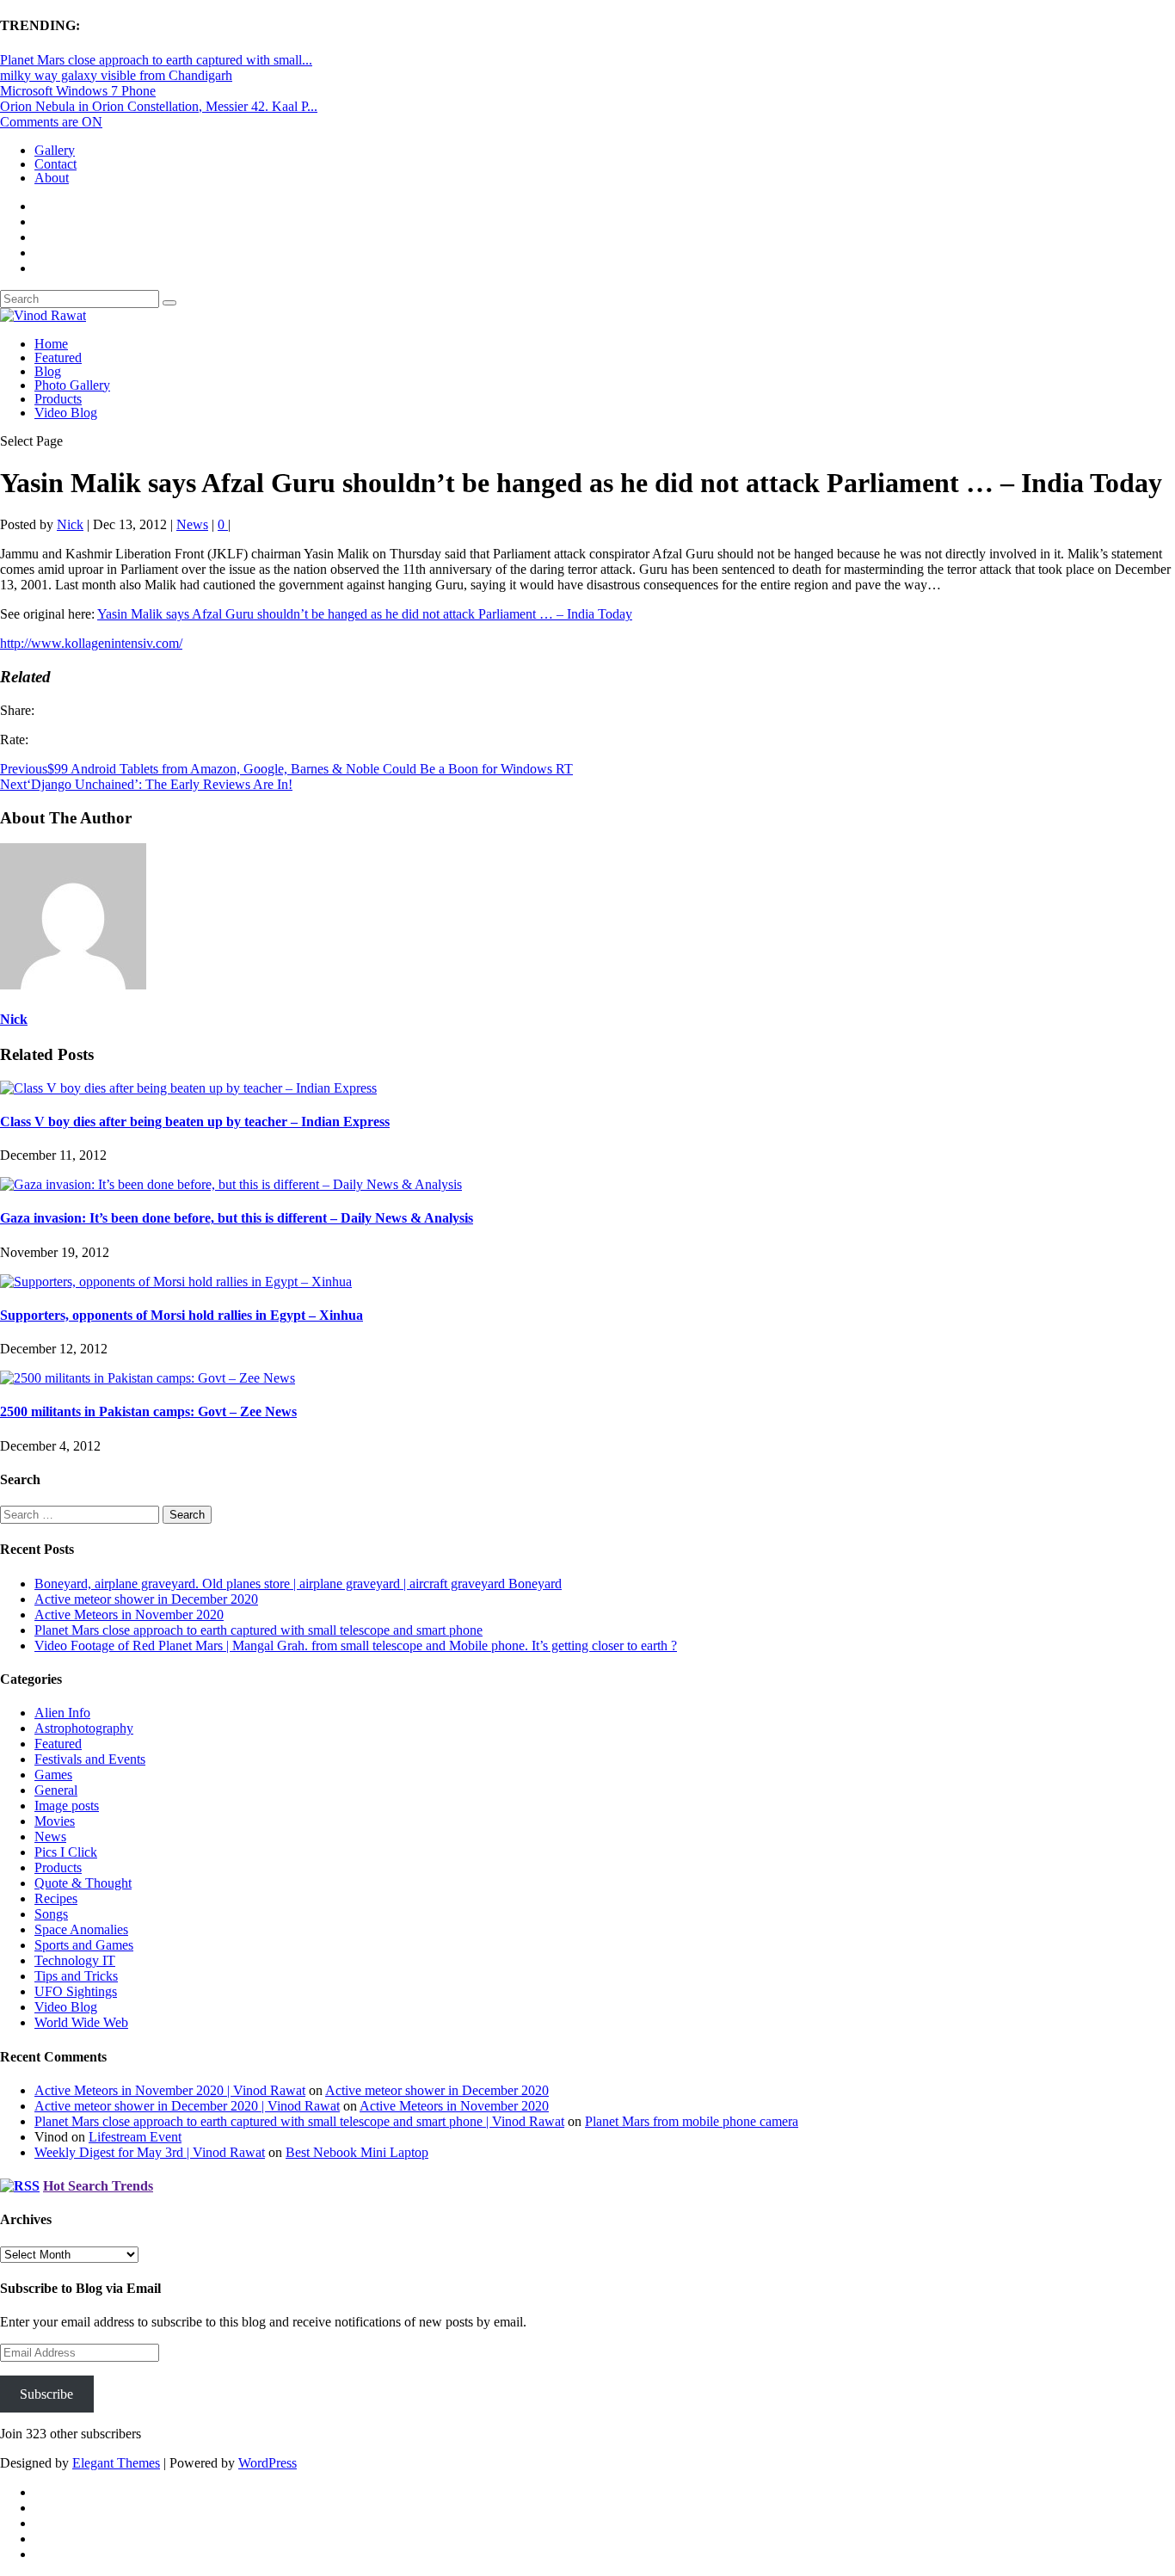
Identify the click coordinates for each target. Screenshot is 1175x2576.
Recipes (56, 1898)
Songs (51, 1914)
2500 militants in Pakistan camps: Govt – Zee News (148, 1411)
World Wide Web (81, 2022)
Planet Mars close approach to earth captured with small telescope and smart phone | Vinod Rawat (299, 2121)
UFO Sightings (76, 1991)
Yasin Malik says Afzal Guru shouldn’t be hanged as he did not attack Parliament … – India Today (365, 614)
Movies (55, 1821)
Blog (48, 371)
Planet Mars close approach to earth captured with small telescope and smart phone (258, 1630)
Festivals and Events (90, 1759)
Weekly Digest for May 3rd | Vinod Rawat (150, 2152)
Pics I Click (66, 1852)
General (56, 1790)
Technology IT (75, 1960)
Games (53, 1775)
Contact (55, 164)
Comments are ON (51, 122)
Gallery (55, 150)
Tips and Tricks (76, 1976)
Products (58, 399)
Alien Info (62, 1713)
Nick (70, 524)
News (192, 524)
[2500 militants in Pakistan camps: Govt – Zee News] (148, 1378)
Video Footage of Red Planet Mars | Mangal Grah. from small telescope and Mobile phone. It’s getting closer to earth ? (356, 1645)
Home (51, 344)
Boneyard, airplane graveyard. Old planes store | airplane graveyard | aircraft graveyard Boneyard (298, 1584)
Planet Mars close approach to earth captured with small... (156, 60)
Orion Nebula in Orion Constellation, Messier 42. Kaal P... (159, 106)
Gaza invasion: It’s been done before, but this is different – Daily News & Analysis (237, 1218)
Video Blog (66, 413)
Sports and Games (84, 1945)
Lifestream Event (135, 2137)
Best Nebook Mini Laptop (357, 2152)
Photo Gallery (72, 385)
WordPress (268, 2463)
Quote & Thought (83, 1883)
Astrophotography (84, 1728)
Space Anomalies (81, 1929)
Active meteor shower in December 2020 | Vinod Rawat (187, 2106)
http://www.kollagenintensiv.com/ (91, 643)
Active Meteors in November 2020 (129, 1615)
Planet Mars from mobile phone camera (692, 2121)
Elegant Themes (116, 2463)
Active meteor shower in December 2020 (146, 1599)
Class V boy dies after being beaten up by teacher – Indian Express (195, 1122)
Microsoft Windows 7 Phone (78, 91)
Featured (58, 357)
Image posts (67, 1806)
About (52, 178)
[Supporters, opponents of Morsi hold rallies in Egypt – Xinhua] (176, 1282)
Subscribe (46, 2394)
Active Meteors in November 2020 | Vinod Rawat (170, 2090)
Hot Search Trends (98, 2186)
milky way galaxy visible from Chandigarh (116, 75)
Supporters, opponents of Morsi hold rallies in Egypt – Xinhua (181, 1315)
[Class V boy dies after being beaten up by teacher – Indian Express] (188, 1088)
